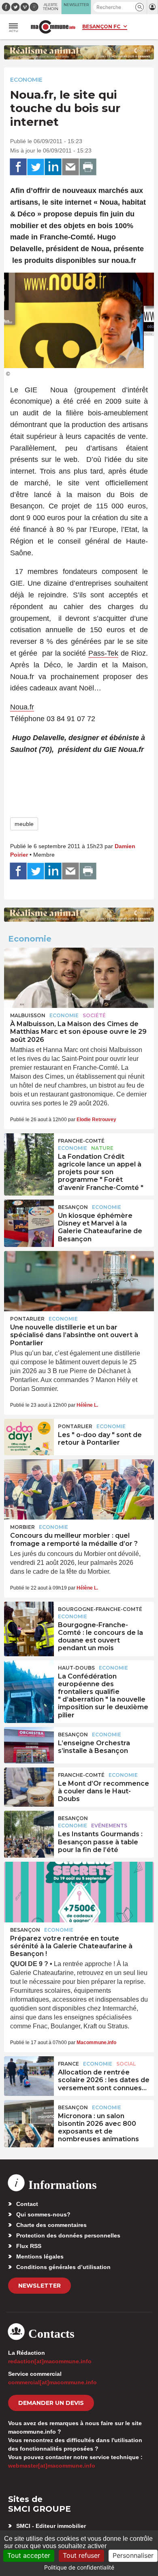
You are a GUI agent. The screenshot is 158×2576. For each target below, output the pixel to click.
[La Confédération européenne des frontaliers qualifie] (29, 1679)
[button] (140, 7)
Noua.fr (22, 707)
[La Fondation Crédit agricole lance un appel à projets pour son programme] (29, 1151)
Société (94, 1015)
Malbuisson (28, 1015)
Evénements (109, 1826)
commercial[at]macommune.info (52, 2382)
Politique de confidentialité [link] (79, 2567)
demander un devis (51, 2403)
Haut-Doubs (76, 1668)
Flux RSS (29, 2246)
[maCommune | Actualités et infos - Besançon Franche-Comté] (53, 27)
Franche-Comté (81, 1141)
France (68, 2064)
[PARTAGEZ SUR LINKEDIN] (53, 167)
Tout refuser (81, 2555)
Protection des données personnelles (68, 2235)
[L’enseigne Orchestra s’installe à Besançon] (29, 1745)
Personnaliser (133, 2555)
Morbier (22, 1527)
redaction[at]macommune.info (50, 2361)
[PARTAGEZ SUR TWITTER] (36, 167)
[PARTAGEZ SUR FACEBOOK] (18, 167)
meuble (24, 824)
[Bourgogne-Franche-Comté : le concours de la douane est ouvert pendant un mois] (29, 1620)
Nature (102, 1148)
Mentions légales (40, 2256)
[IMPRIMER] (88, 167)
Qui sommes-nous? (43, 2214)
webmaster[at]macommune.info (52, 2466)
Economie (26, 80)
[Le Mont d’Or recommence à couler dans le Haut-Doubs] (29, 1786)
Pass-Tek (103, 653)
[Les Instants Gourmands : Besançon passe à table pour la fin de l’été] (29, 1829)
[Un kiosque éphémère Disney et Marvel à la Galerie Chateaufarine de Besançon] (29, 1218)
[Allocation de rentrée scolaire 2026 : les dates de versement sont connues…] (29, 2074)
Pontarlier (27, 1319)
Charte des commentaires (51, 2225)
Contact (27, 2204)
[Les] (29, 1437)
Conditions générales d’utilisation (63, 2267)
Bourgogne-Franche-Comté (100, 1609)
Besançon (73, 1207)
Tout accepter (29, 2555)
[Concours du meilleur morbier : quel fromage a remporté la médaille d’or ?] (79, 1490)
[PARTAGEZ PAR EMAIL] (70, 167)
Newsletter (39, 2286)
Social (126, 2064)
